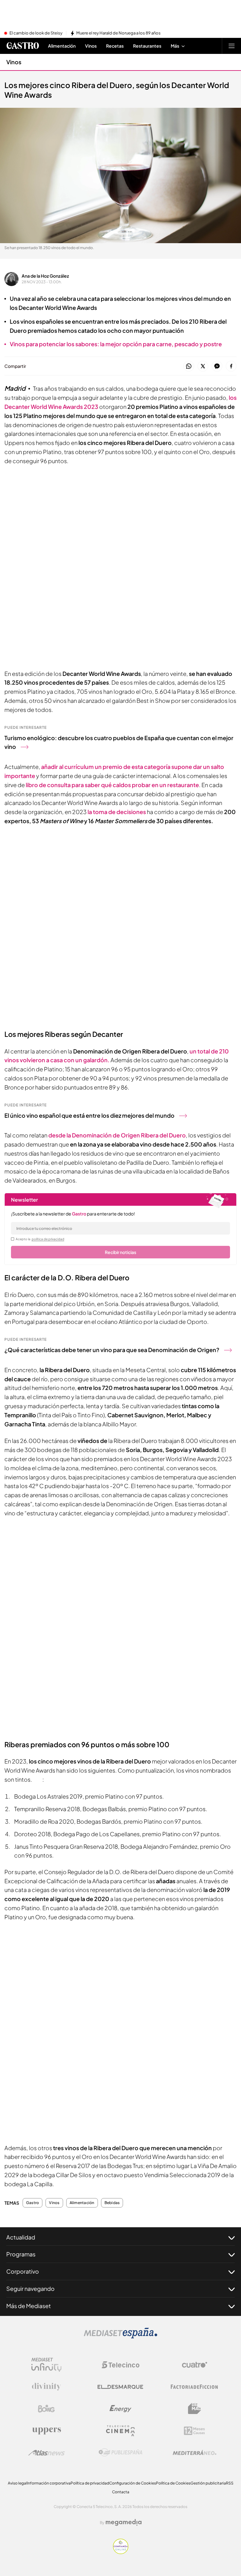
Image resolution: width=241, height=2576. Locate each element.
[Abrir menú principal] (232, 46)
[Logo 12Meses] (194, 2431)
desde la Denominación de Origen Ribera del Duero (117, 1135)
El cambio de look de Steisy (36, 33)
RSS (230, 2483)
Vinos (14, 62)
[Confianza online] (121, 2552)
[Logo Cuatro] (195, 2365)
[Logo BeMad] (195, 2409)
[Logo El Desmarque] (120, 2387)
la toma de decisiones (117, 812)
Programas (21, 2254)
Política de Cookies (173, 2483)
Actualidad (21, 2237)
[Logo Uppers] (46, 2431)
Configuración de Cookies (133, 2483)
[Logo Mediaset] (120, 2337)
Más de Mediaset (29, 2306)
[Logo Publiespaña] (120, 2453)
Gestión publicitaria (208, 2483)
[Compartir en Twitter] (203, 366)
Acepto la (40, 1239)
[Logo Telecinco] (120, 2365)
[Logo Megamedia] (124, 2522)
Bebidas (112, 2203)
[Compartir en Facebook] (231, 366)
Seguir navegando (30, 2289)
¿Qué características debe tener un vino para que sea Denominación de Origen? (112, 1350)
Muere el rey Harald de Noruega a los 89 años (118, 33)
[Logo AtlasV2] (47, 2453)
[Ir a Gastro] (23, 46)
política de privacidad (48, 1239)
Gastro (32, 2203)
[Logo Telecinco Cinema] (120, 2431)
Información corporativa (49, 2483)
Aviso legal (17, 2483)
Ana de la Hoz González (45, 276)
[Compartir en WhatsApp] (189, 366)
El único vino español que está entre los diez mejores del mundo (89, 1115)
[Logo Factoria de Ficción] (195, 2387)
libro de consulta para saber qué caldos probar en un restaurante (112, 785)
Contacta (121, 2492)
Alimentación (82, 2203)
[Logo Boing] (46, 2409)
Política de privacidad (90, 2483)
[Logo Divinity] (46, 2387)
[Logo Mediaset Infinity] (46, 2365)
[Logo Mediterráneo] (195, 2453)
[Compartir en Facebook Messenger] (217, 366)
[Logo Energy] (120, 2409)
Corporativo (23, 2271)
